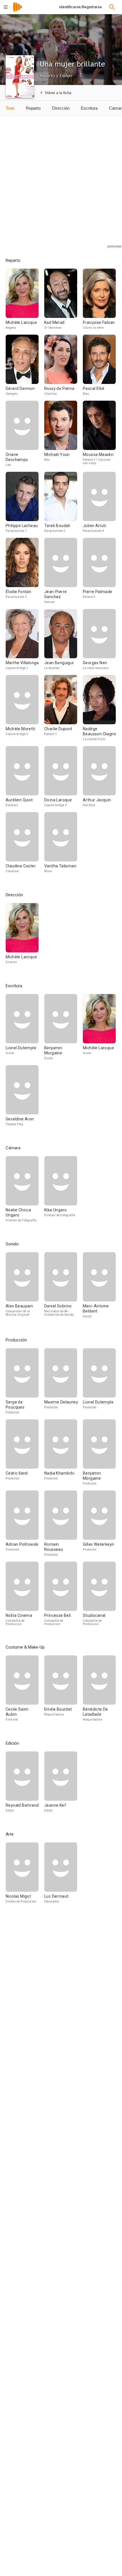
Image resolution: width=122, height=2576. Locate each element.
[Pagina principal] (18, 11)
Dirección (61, 108)
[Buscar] (112, 7)
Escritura (89, 108)
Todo (10, 108)
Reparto (33, 108)
